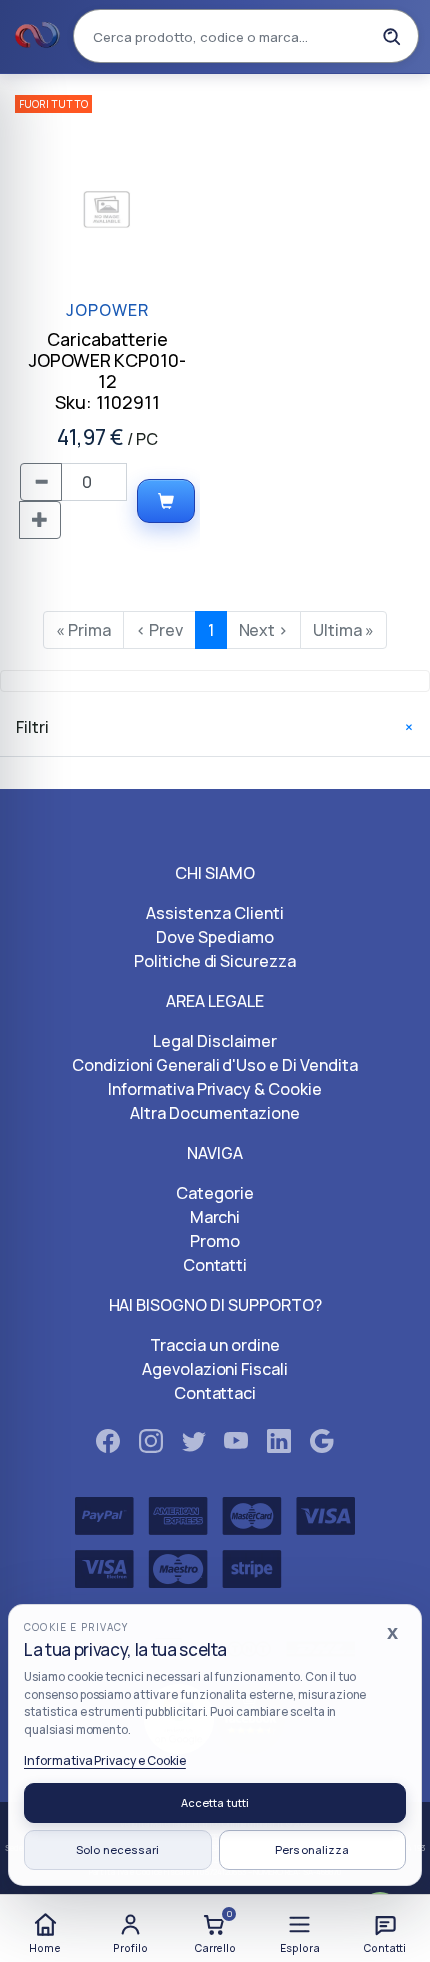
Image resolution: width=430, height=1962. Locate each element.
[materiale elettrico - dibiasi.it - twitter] (194, 1445)
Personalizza (312, 1849)
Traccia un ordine (214, 1345)
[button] (299, 1931)
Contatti (215, 1265)
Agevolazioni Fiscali (215, 1369)
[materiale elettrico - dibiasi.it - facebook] (108, 1445)
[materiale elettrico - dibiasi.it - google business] (322, 1445)
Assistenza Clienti (214, 913)
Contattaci (215, 1393)
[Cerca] (391, 36)
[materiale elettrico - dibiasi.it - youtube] (236, 1445)
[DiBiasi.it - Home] (38, 36)
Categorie (215, 1193)
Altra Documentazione (214, 1113)
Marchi (215, 1217)
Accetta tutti (215, 1802)
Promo (215, 1241)
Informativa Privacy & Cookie (215, 1089)
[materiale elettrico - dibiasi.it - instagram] (151, 1445)
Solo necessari (118, 1849)
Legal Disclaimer (214, 1041)
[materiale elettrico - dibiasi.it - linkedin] (279, 1445)
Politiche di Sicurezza (215, 961)
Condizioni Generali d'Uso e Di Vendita (214, 1065)
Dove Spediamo (214, 937)
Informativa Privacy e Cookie (105, 1760)
